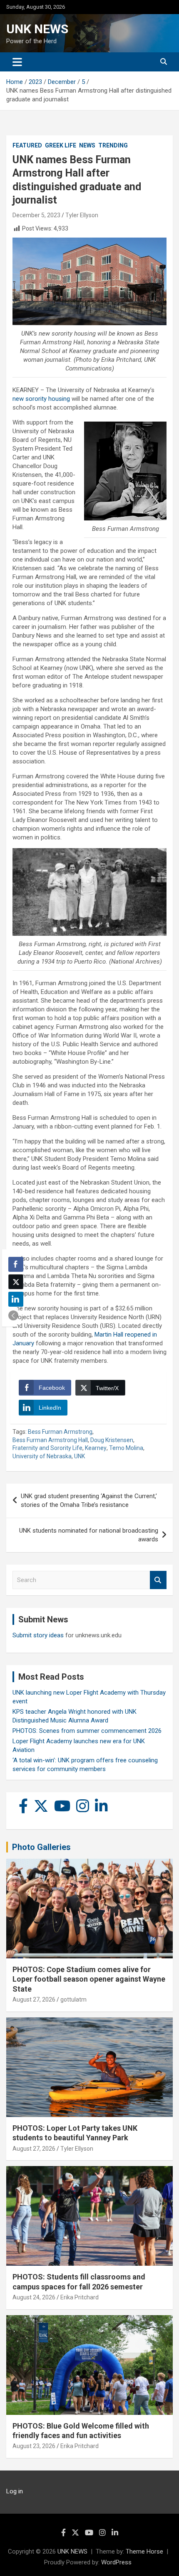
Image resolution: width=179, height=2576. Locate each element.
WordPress (116, 2562)
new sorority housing (41, 399)
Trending (113, 145)
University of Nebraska (42, 1456)
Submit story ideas (38, 1635)
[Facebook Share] (16, 1264)
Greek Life (61, 145)
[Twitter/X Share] (16, 1282)
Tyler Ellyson (82, 215)
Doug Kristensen (112, 1440)
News (87, 145)
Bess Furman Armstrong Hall (50, 1440)
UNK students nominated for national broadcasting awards (89, 1535)
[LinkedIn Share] (16, 1299)
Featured (27, 145)
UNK (80, 1456)
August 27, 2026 (34, 1999)
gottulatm (73, 1999)
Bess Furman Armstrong (60, 1432)
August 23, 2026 (34, 2446)
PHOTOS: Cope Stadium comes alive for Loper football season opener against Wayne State (89, 1979)
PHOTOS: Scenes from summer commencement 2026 (87, 1731)
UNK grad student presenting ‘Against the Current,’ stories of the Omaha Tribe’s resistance (89, 1500)
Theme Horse (144, 2551)
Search (158, 1580)
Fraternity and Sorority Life (47, 1448)
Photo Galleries (41, 1847)
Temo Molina (126, 1448)
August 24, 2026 (34, 2297)
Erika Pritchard (80, 2297)
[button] (13, 1315)
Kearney (96, 1448)
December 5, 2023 (36, 215)
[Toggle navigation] (17, 62)
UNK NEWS (37, 29)
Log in (15, 2491)
